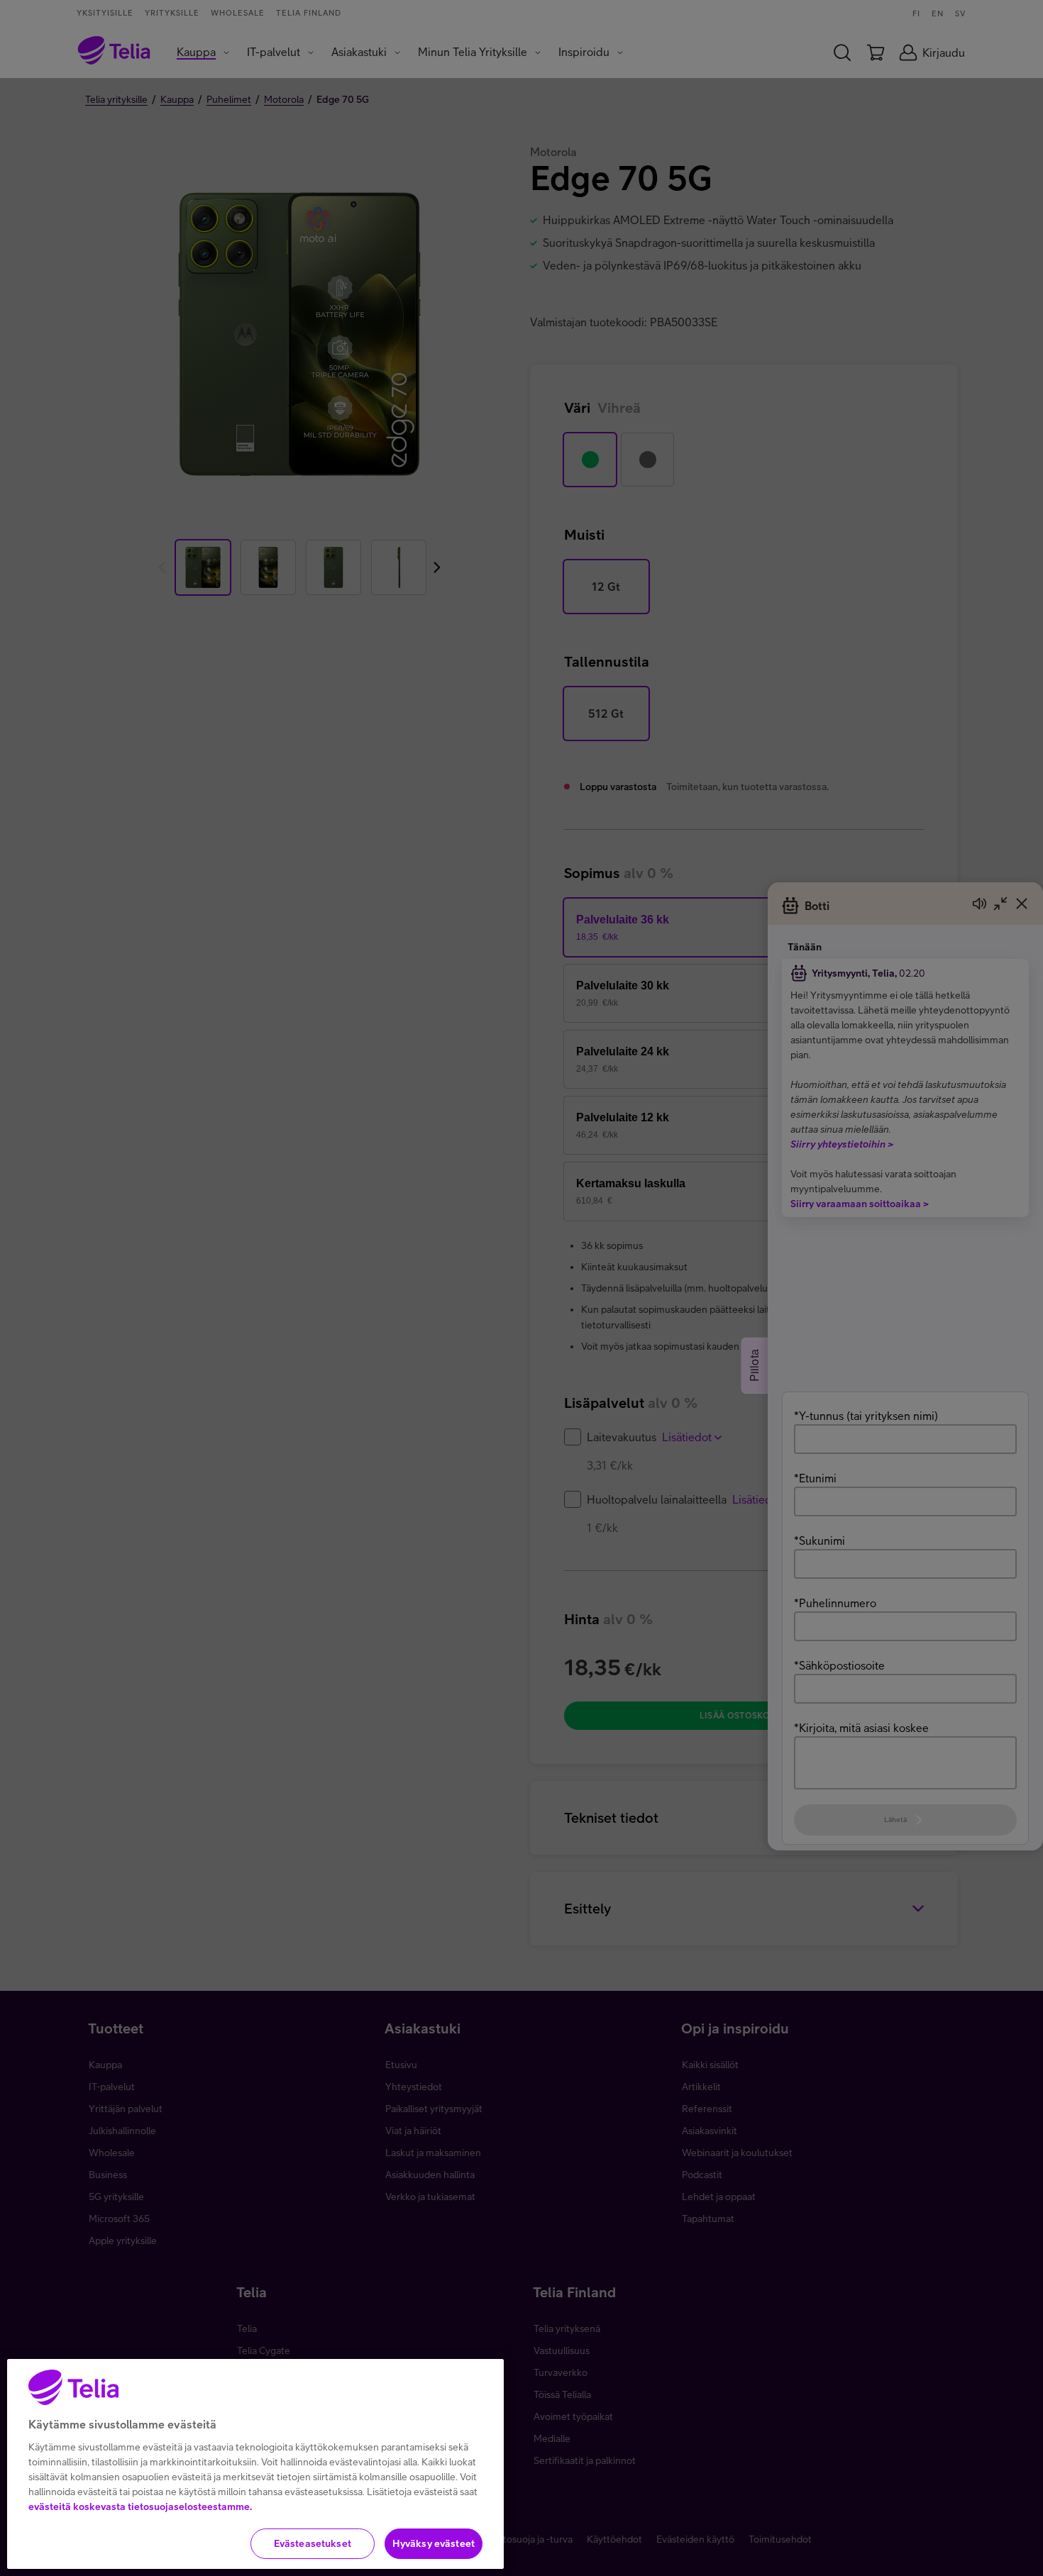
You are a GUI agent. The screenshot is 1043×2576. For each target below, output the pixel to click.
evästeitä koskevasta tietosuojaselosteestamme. (140, 2506)
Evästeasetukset (313, 2543)
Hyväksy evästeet (434, 2543)
